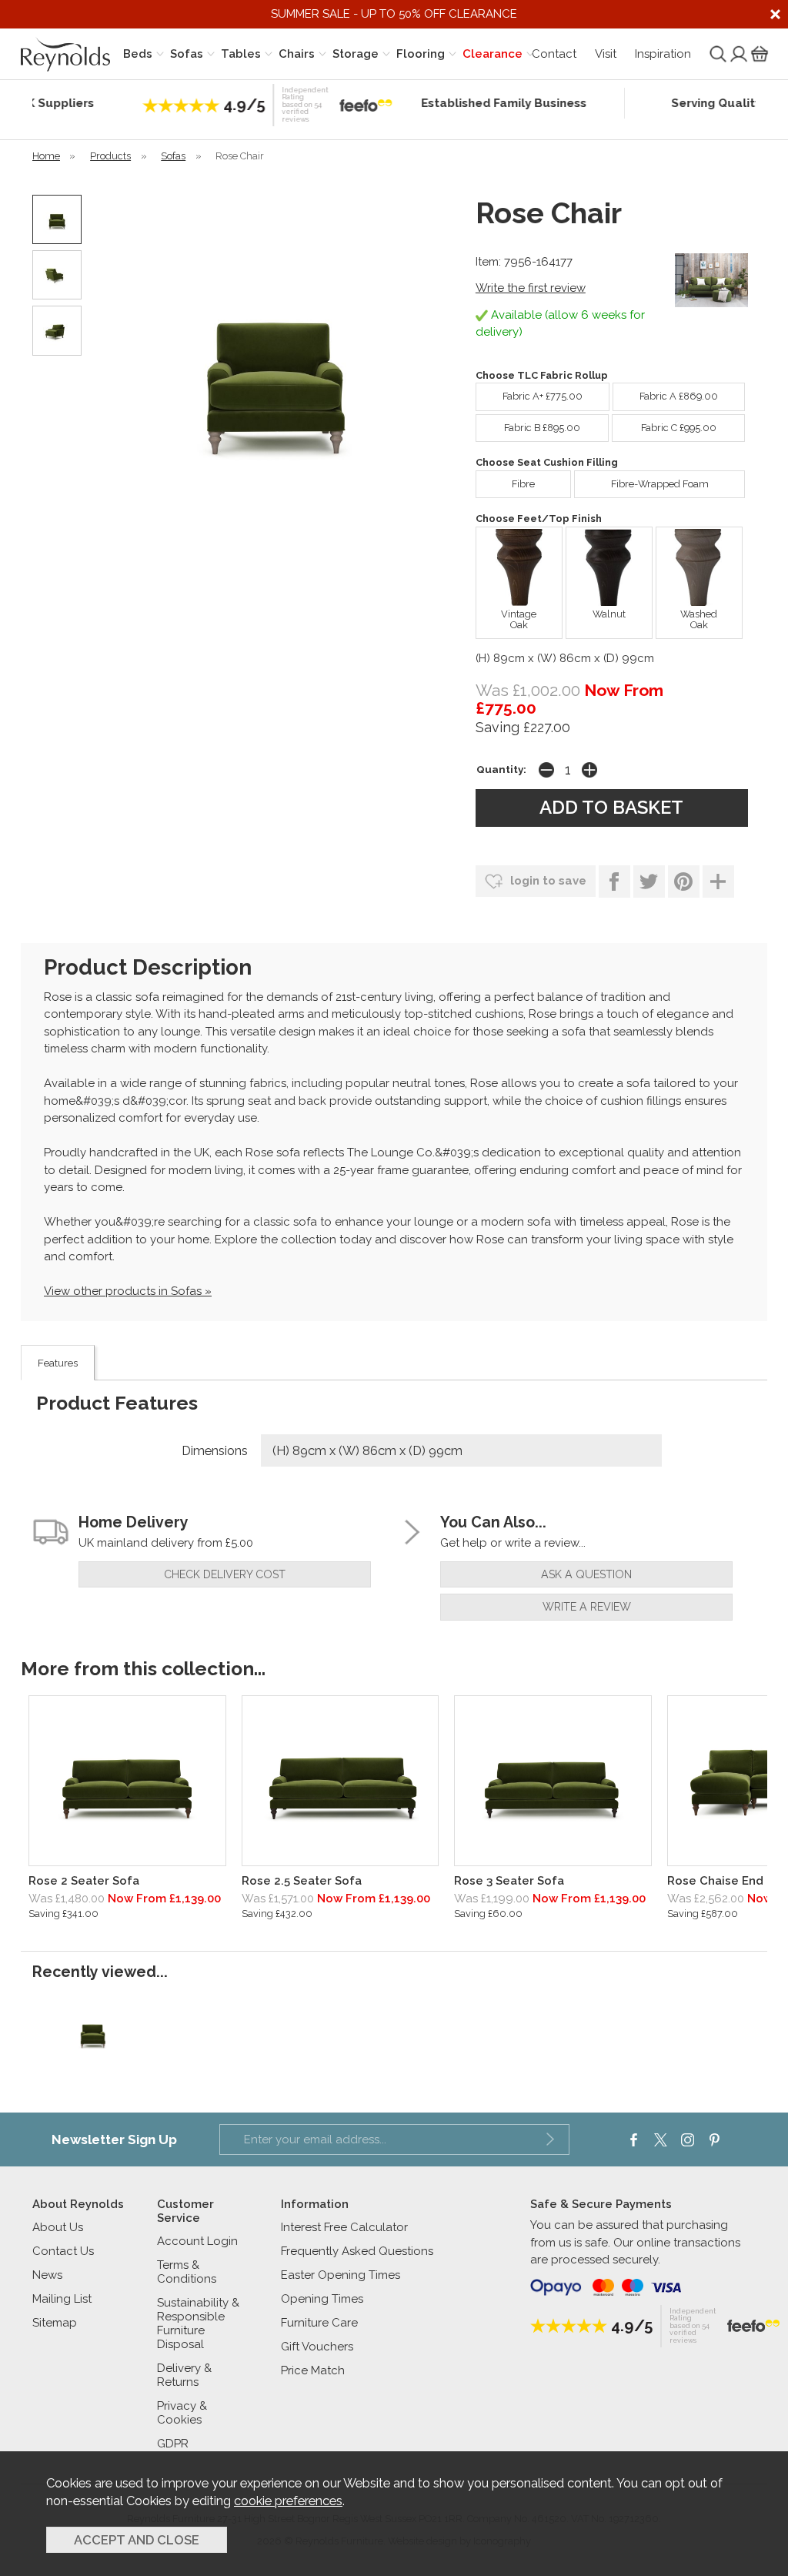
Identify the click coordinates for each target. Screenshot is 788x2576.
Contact (554, 54)
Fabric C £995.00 (679, 428)
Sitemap (55, 2323)
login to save (547, 881)
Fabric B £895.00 (542, 428)
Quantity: (501, 769)
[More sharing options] (718, 882)
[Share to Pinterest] (684, 882)
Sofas (187, 54)
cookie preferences (288, 2501)
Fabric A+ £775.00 (543, 396)
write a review (587, 1607)
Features (58, 1363)
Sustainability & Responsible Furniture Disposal (198, 2323)
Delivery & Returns (184, 2375)
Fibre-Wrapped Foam (660, 484)
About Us (58, 2227)
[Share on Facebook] (614, 882)
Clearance (492, 54)
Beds (138, 54)
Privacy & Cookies (182, 2413)
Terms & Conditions (187, 2272)
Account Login (197, 2241)
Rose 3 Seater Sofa (509, 1881)
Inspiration (663, 54)
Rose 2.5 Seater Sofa (302, 1881)
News (47, 2275)
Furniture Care (319, 2323)
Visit (606, 54)
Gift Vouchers (317, 2347)
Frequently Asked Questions (357, 2251)
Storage (356, 54)
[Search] (716, 54)
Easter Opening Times (341, 2275)
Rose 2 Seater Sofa (84, 1881)
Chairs (297, 54)
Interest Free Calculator (344, 2227)
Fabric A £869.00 (679, 396)
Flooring (421, 54)
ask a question (586, 1574)
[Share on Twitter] (649, 882)
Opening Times (322, 2299)
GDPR (173, 2444)
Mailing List (62, 2299)
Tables (241, 54)
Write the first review (531, 288)
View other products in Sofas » (128, 1291)
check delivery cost (225, 1574)
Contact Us (63, 2251)
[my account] (737, 54)
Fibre (523, 484)
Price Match (313, 2370)
